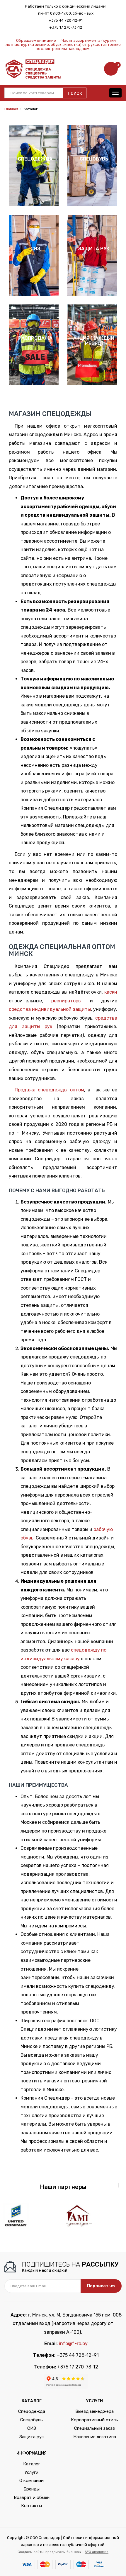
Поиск (75, 94)
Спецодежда (32, 2411)
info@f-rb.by (73, 2344)
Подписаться (101, 2286)
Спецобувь (31, 2420)
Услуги (31, 2472)
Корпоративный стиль (94, 2420)
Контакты (31, 2506)
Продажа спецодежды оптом (49, 1090)
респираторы (66, 1001)
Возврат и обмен (32, 2497)
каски (111, 992)
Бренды (31, 2489)
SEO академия (97, 2552)
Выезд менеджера (94, 2411)
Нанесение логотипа (95, 2437)
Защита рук (32, 2437)
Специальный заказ (94, 2428)
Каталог (32, 2464)
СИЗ (32, 2428)
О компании (31, 2481)
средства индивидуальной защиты (50, 1009)
